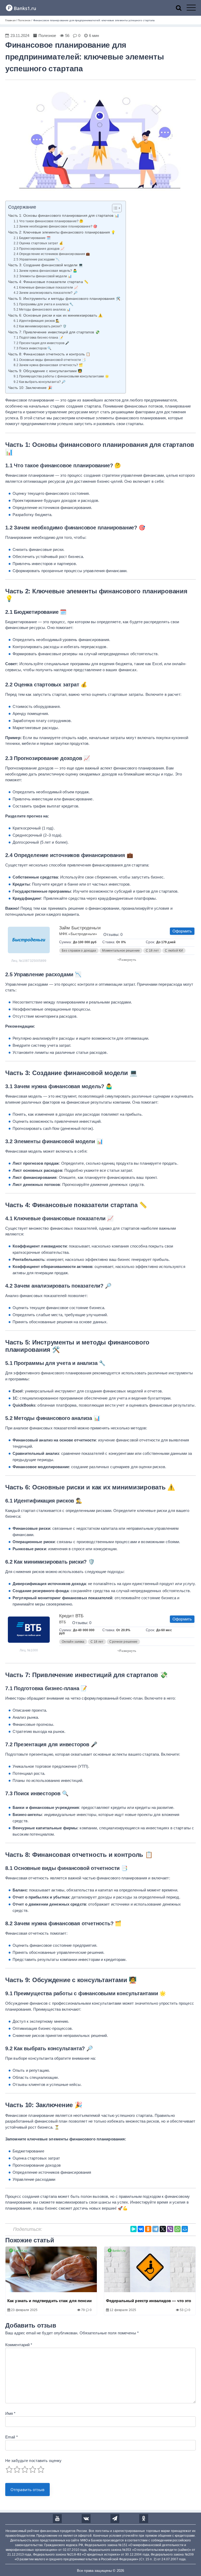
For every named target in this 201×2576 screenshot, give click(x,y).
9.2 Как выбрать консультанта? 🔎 (40, 382)
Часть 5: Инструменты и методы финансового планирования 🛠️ (64, 299)
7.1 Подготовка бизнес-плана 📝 (38, 338)
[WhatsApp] (177, 2229)
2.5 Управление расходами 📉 (37, 259)
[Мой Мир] (185, 2229)
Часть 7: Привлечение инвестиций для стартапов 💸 (54, 332)
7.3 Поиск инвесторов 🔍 (32, 348)
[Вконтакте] (86, 2519)
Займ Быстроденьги (80, 928)
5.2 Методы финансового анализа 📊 (42, 310)
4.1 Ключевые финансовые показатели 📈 (46, 288)
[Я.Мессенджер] (133, 2229)
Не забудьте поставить (33, 2461)
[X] (163, 2229)
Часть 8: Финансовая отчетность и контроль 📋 (49, 354)
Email (12, 2437)
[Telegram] (155, 2229)
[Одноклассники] (148, 2229)
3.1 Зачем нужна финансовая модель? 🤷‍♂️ (45, 271)
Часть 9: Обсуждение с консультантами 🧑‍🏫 (45, 371)
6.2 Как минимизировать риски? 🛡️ (40, 326)
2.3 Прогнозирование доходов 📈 (39, 249)
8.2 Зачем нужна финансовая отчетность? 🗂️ (48, 365)
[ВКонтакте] (141, 2229)
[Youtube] (57, 2519)
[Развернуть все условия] (127, 1650)
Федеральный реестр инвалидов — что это (149, 2301)
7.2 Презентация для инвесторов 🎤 (41, 343)
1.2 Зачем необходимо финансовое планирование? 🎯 (55, 226)
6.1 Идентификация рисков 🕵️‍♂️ (37, 321)
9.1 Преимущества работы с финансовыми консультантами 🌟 (61, 376)
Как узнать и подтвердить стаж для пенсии (49, 2301)
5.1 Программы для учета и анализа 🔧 (43, 304)
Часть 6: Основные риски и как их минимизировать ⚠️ (55, 315)
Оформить (182, 931)
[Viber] (170, 2229)
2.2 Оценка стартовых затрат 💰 (38, 243)
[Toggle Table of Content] (114, 208)
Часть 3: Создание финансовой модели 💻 (46, 265)
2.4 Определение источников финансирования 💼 (52, 254)
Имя (10, 2413)
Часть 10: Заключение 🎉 (30, 388)
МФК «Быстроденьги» (78, 934)
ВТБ (63, 1622)
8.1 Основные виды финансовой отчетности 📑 (50, 360)
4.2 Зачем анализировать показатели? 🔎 (45, 293)
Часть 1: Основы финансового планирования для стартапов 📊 (64, 216)
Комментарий (19, 2345)
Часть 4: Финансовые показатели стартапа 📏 (48, 282)
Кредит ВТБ (71, 1616)
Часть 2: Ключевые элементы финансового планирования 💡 (62, 232)
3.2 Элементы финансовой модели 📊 (43, 276)
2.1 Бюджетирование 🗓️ (32, 238)
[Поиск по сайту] (181, 8)
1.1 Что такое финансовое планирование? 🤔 (48, 221)
